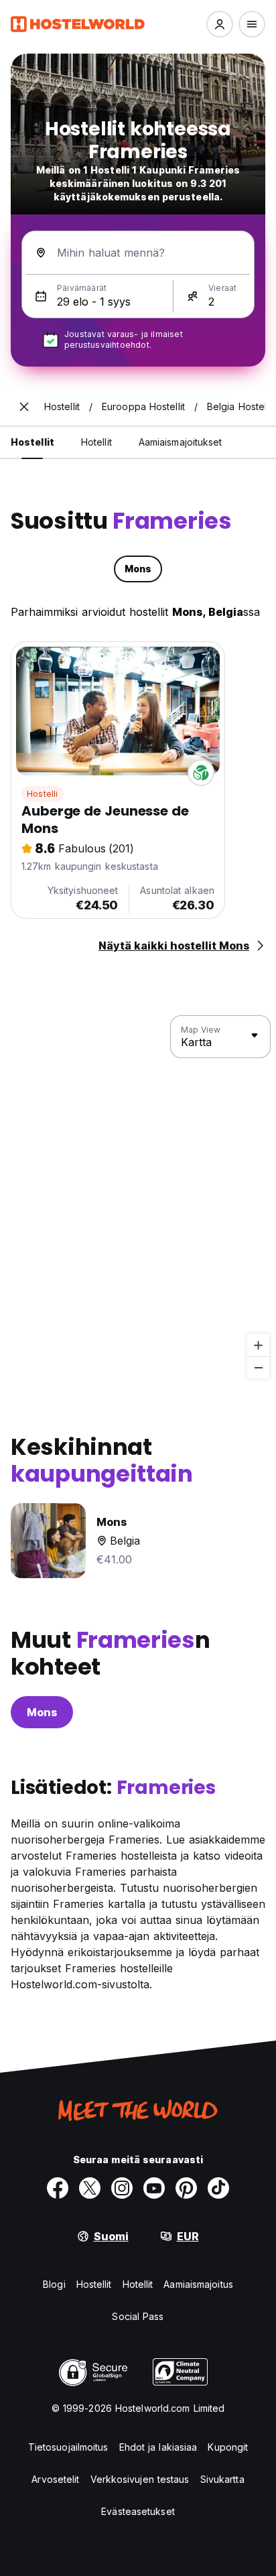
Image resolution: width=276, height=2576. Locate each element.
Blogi (54, 2284)
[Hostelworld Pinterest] (186, 2188)
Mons (42, 1712)
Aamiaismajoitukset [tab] (181, 442)
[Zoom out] (258, 1367)
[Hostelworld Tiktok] (218, 2188)
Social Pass (138, 2316)
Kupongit (228, 2447)
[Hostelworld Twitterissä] (90, 2188)
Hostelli (43, 794)
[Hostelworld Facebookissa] (58, 2188)
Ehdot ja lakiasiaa (158, 2447)
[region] (138, 1198)
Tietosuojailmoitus (68, 2447)
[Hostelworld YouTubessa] (154, 2188)
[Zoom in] (258, 1345)
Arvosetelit (55, 2479)
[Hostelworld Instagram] (122, 2188)
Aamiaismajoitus (198, 2284)
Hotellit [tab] (96, 442)
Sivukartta (222, 2479)
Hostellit (94, 2284)
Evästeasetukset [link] (138, 2511)
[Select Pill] (220, 24)
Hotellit (138, 2284)
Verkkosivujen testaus (140, 2479)
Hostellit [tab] (32, 442)
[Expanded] (24, 407)
